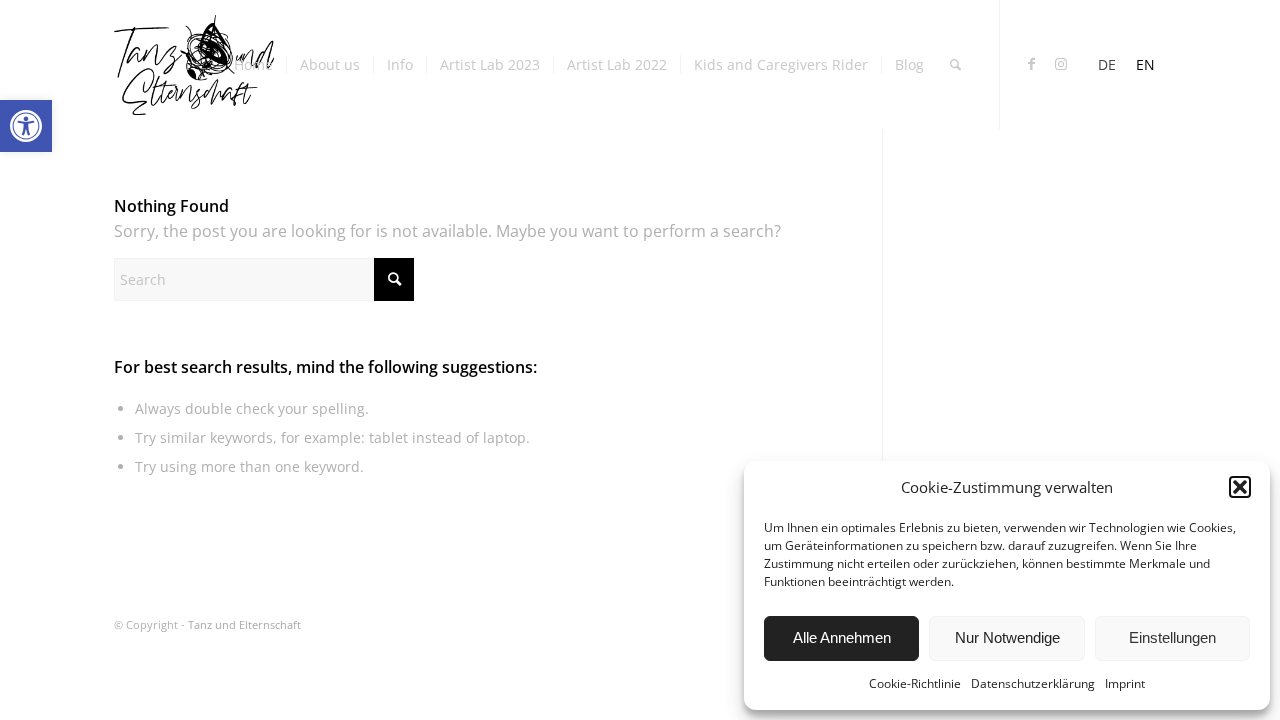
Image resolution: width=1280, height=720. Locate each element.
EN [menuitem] (1145, 64)
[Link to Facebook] (1031, 64)
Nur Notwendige (1007, 637)
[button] (26, 126)
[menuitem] (253, 65)
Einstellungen (1172, 637)
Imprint (1125, 683)
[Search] (955, 65)
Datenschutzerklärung (1033, 683)
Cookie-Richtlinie (915, 683)
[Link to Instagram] (1061, 64)
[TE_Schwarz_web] (194, 65)
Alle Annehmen (842, 637)
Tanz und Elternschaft (244, 624)
